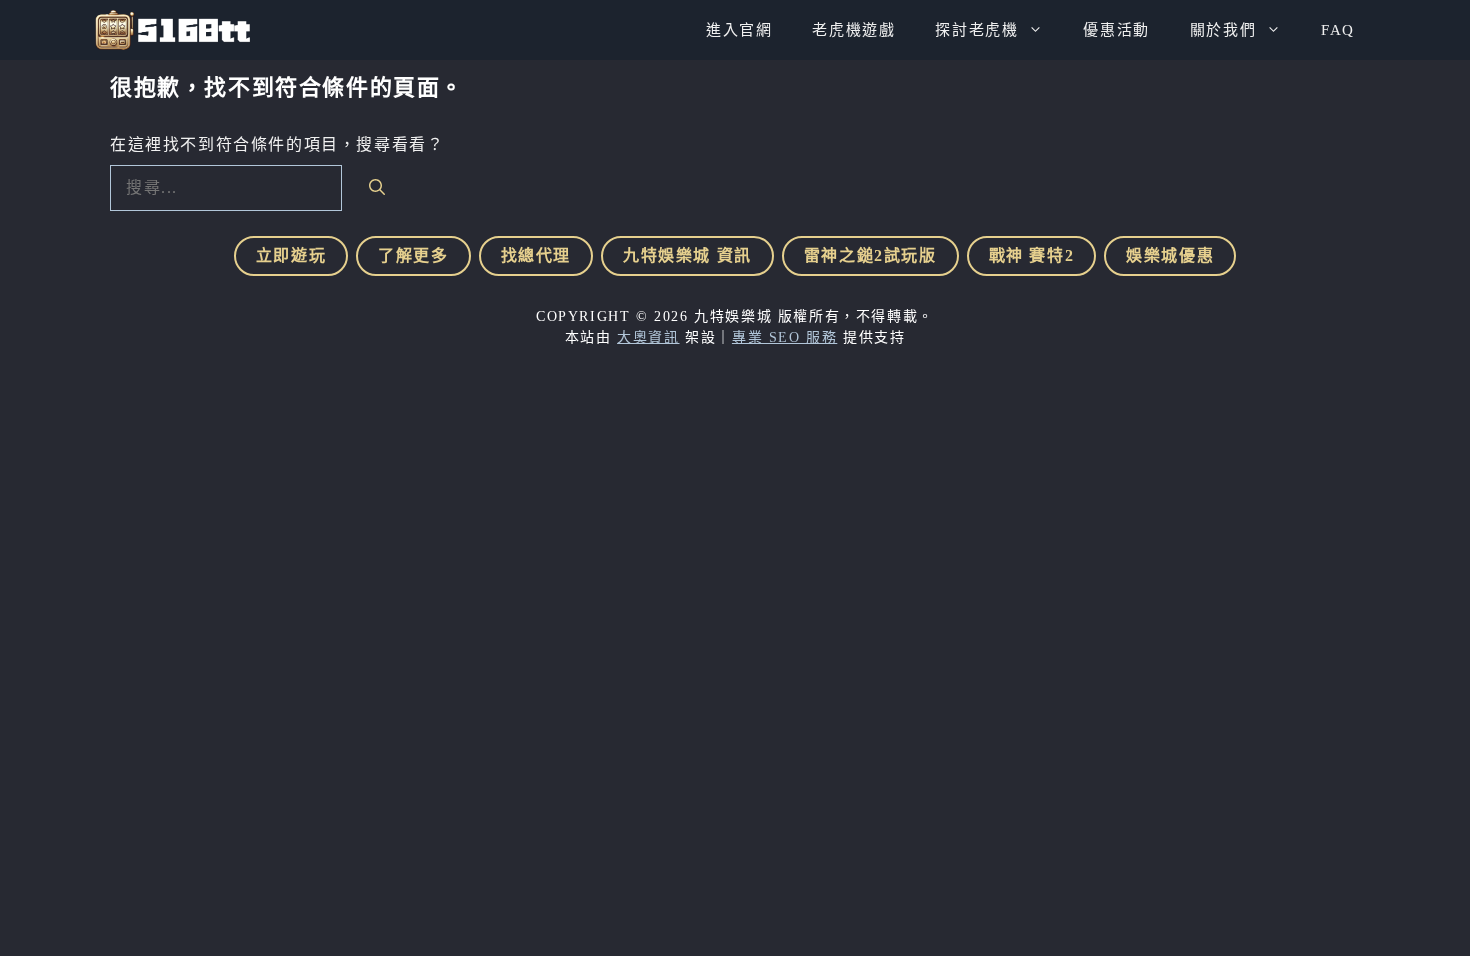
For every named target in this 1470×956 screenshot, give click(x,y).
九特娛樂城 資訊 (687, 255)
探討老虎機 (976, 30)
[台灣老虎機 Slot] (172, 30)
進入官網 (739, 30)
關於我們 (1223, 30)
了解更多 (413, 255)
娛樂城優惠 (1170, 255)
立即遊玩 (291, 255)
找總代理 (536, 255)
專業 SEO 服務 (784, 337)
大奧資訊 (648, 337)
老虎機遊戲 (853, 30)
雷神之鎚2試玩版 (870, 255)
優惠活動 (1116, 30)
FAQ (1338, 30)
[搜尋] (377, 186)
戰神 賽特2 (1032, 255)
